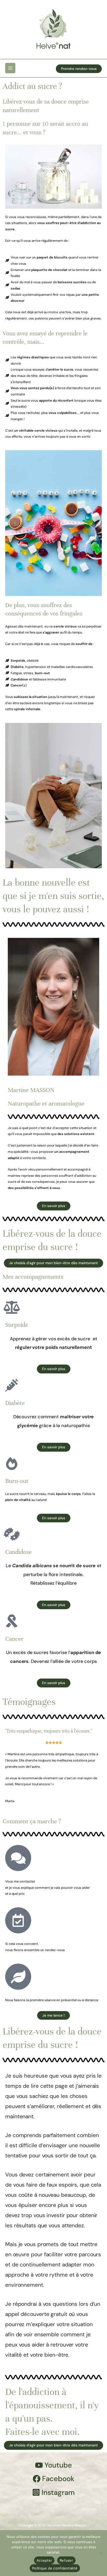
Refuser (66, 2560)
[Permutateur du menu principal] (10, 68)
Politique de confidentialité (55, 2568)
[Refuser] (101, 2553)
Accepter (44, 2560)
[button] (79, 69)
